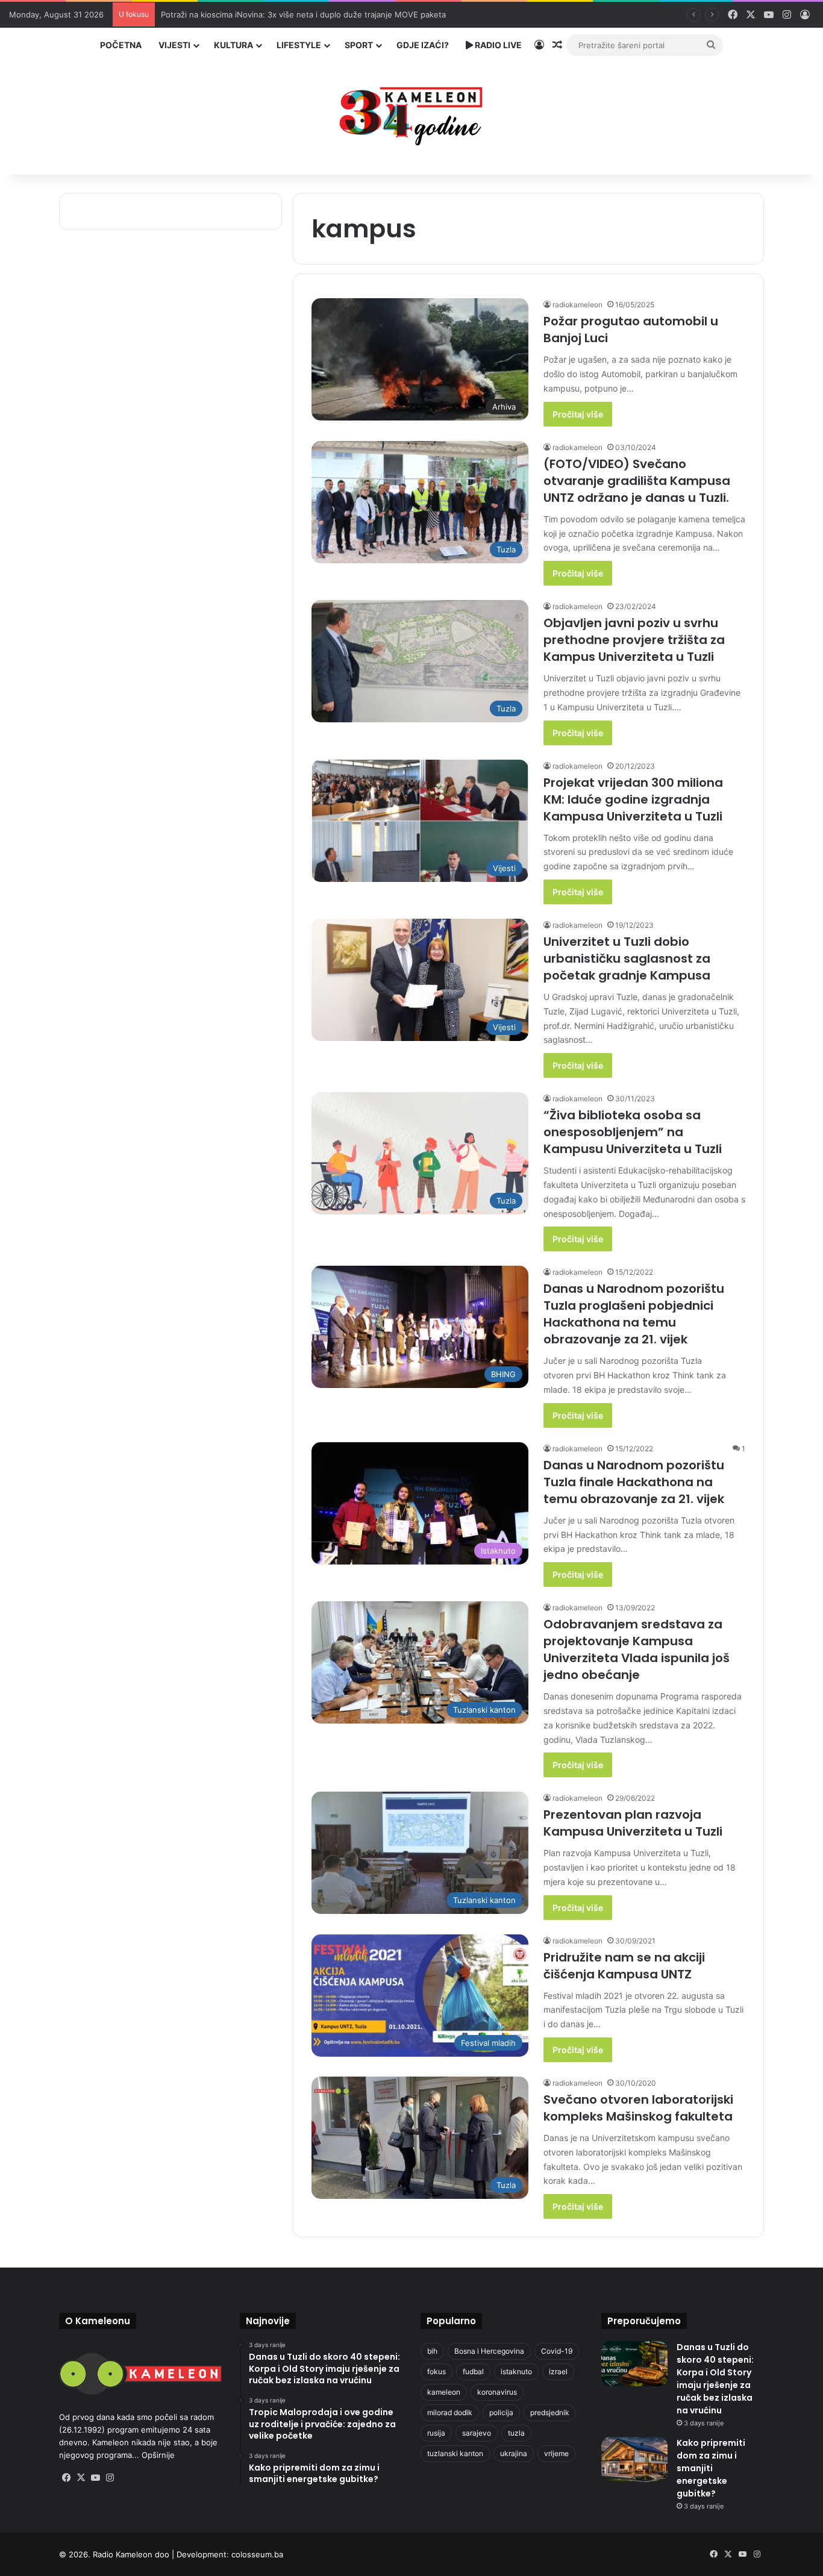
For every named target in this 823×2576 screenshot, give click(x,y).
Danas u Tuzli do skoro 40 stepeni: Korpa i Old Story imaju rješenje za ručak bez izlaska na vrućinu (715, 2379)
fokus (437, 2371)
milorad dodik (450, 2412)
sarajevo (477, 2433)
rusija (436, 2433)
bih (432, 2351)
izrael (558, 2371)
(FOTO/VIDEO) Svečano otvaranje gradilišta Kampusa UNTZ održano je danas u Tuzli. (637, 481)
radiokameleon (577, 305)
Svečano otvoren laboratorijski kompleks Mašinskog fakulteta (638, 2108)
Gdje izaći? (423, 45)
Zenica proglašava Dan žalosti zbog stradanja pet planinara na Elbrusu (292, 14)
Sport (359, 45)
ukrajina (514, 2453)
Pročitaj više (578, 414)
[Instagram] (110, 2478)
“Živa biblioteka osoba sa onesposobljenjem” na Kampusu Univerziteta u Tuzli (633, 1132)
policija (501, 2412)
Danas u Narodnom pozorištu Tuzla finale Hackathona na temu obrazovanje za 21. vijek (634, 1482)
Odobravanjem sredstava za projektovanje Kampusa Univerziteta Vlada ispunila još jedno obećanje (637, 1649)
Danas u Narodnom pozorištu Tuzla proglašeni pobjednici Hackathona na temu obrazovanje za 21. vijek (634, 1314)
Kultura (233, 45)
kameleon (444, 2392)
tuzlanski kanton (455, 2453)
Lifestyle (299, 45)
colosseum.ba (257, 2554)
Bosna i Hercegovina (489, 2351)
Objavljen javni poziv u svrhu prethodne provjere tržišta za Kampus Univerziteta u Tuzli (634, 640)
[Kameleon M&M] (411, 113)
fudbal (473, 2371)
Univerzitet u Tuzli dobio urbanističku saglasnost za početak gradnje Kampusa (627, 958)
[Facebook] (66, 2478)
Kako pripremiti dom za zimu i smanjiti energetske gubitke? (711, 2468)
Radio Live (497, 45)
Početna (121, 45)
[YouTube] (95, 2478)
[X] (81, 2478)
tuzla (516, 2433)
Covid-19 (557, 2351)
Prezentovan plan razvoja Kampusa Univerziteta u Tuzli (633, 1823)
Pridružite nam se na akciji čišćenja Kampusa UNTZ (624, 1966)
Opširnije (158, 2455)
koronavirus (497, 2392)
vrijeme (556, 2453)
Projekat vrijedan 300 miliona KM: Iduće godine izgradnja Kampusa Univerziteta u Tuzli (633, 799)
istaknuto (516, 2371)
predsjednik (550, 2412)
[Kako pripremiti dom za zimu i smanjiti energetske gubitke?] (634, 2459)
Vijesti (174, 45)
